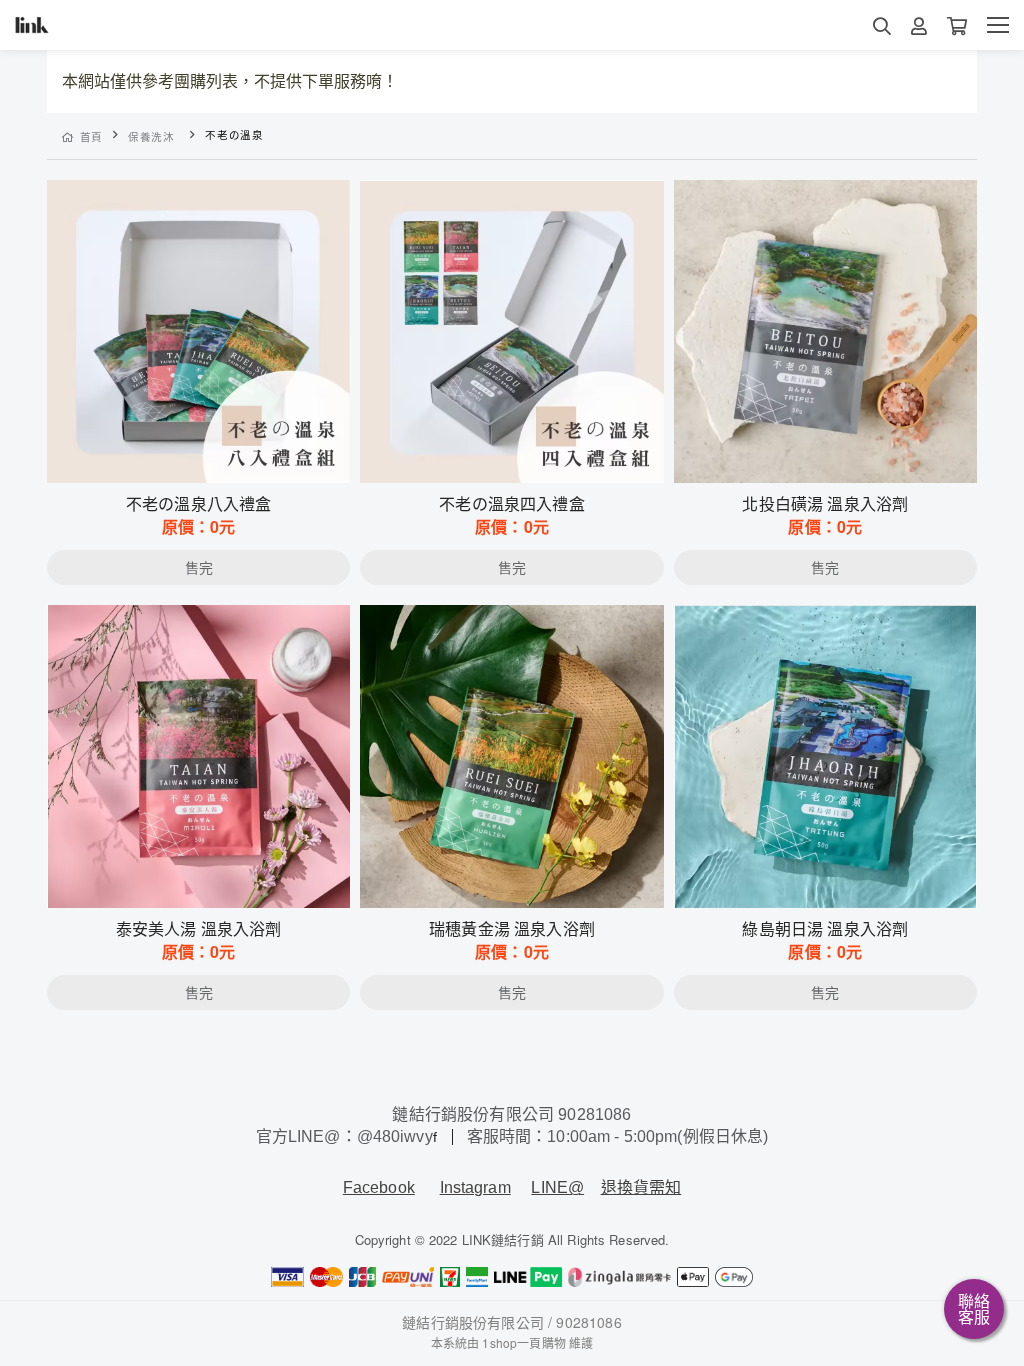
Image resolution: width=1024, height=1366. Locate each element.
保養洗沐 (151, 136)
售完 (199, 455)
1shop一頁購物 (523, 1342)
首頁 (91, 136)
